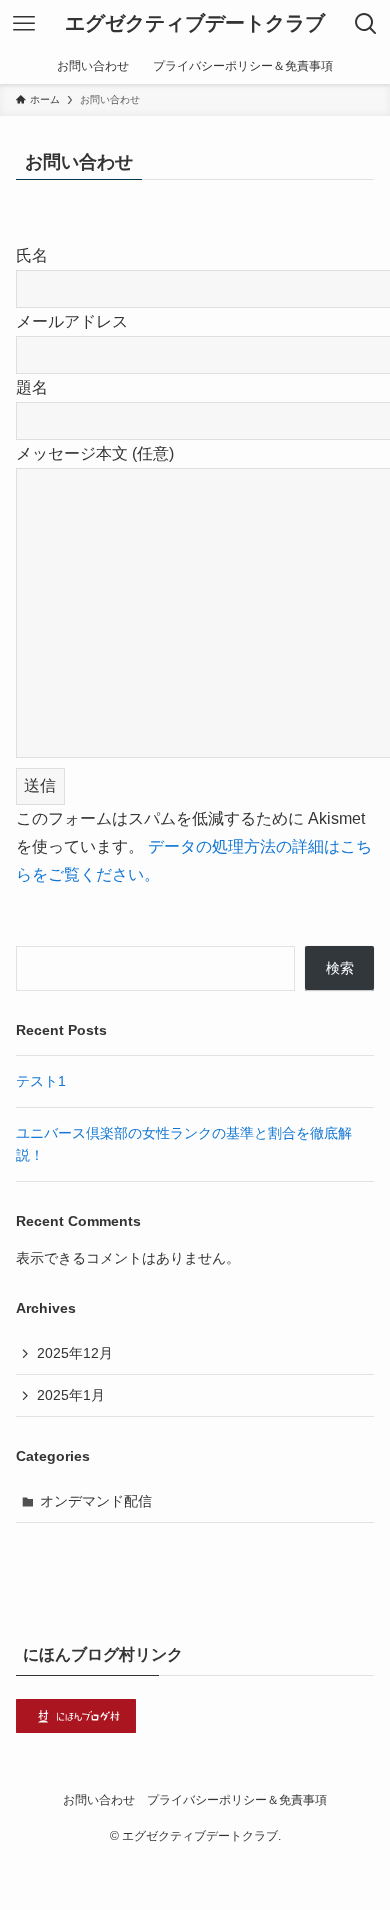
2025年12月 (75, 1353)
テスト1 (41, 1081)
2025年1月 (71, 1395)
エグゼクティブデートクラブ (195, 24)
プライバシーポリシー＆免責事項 (237, 1799)
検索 (340, 968)
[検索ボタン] (366, 24)
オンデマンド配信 (96, 1501)
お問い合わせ (99, 1799)
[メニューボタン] (24, 24)
